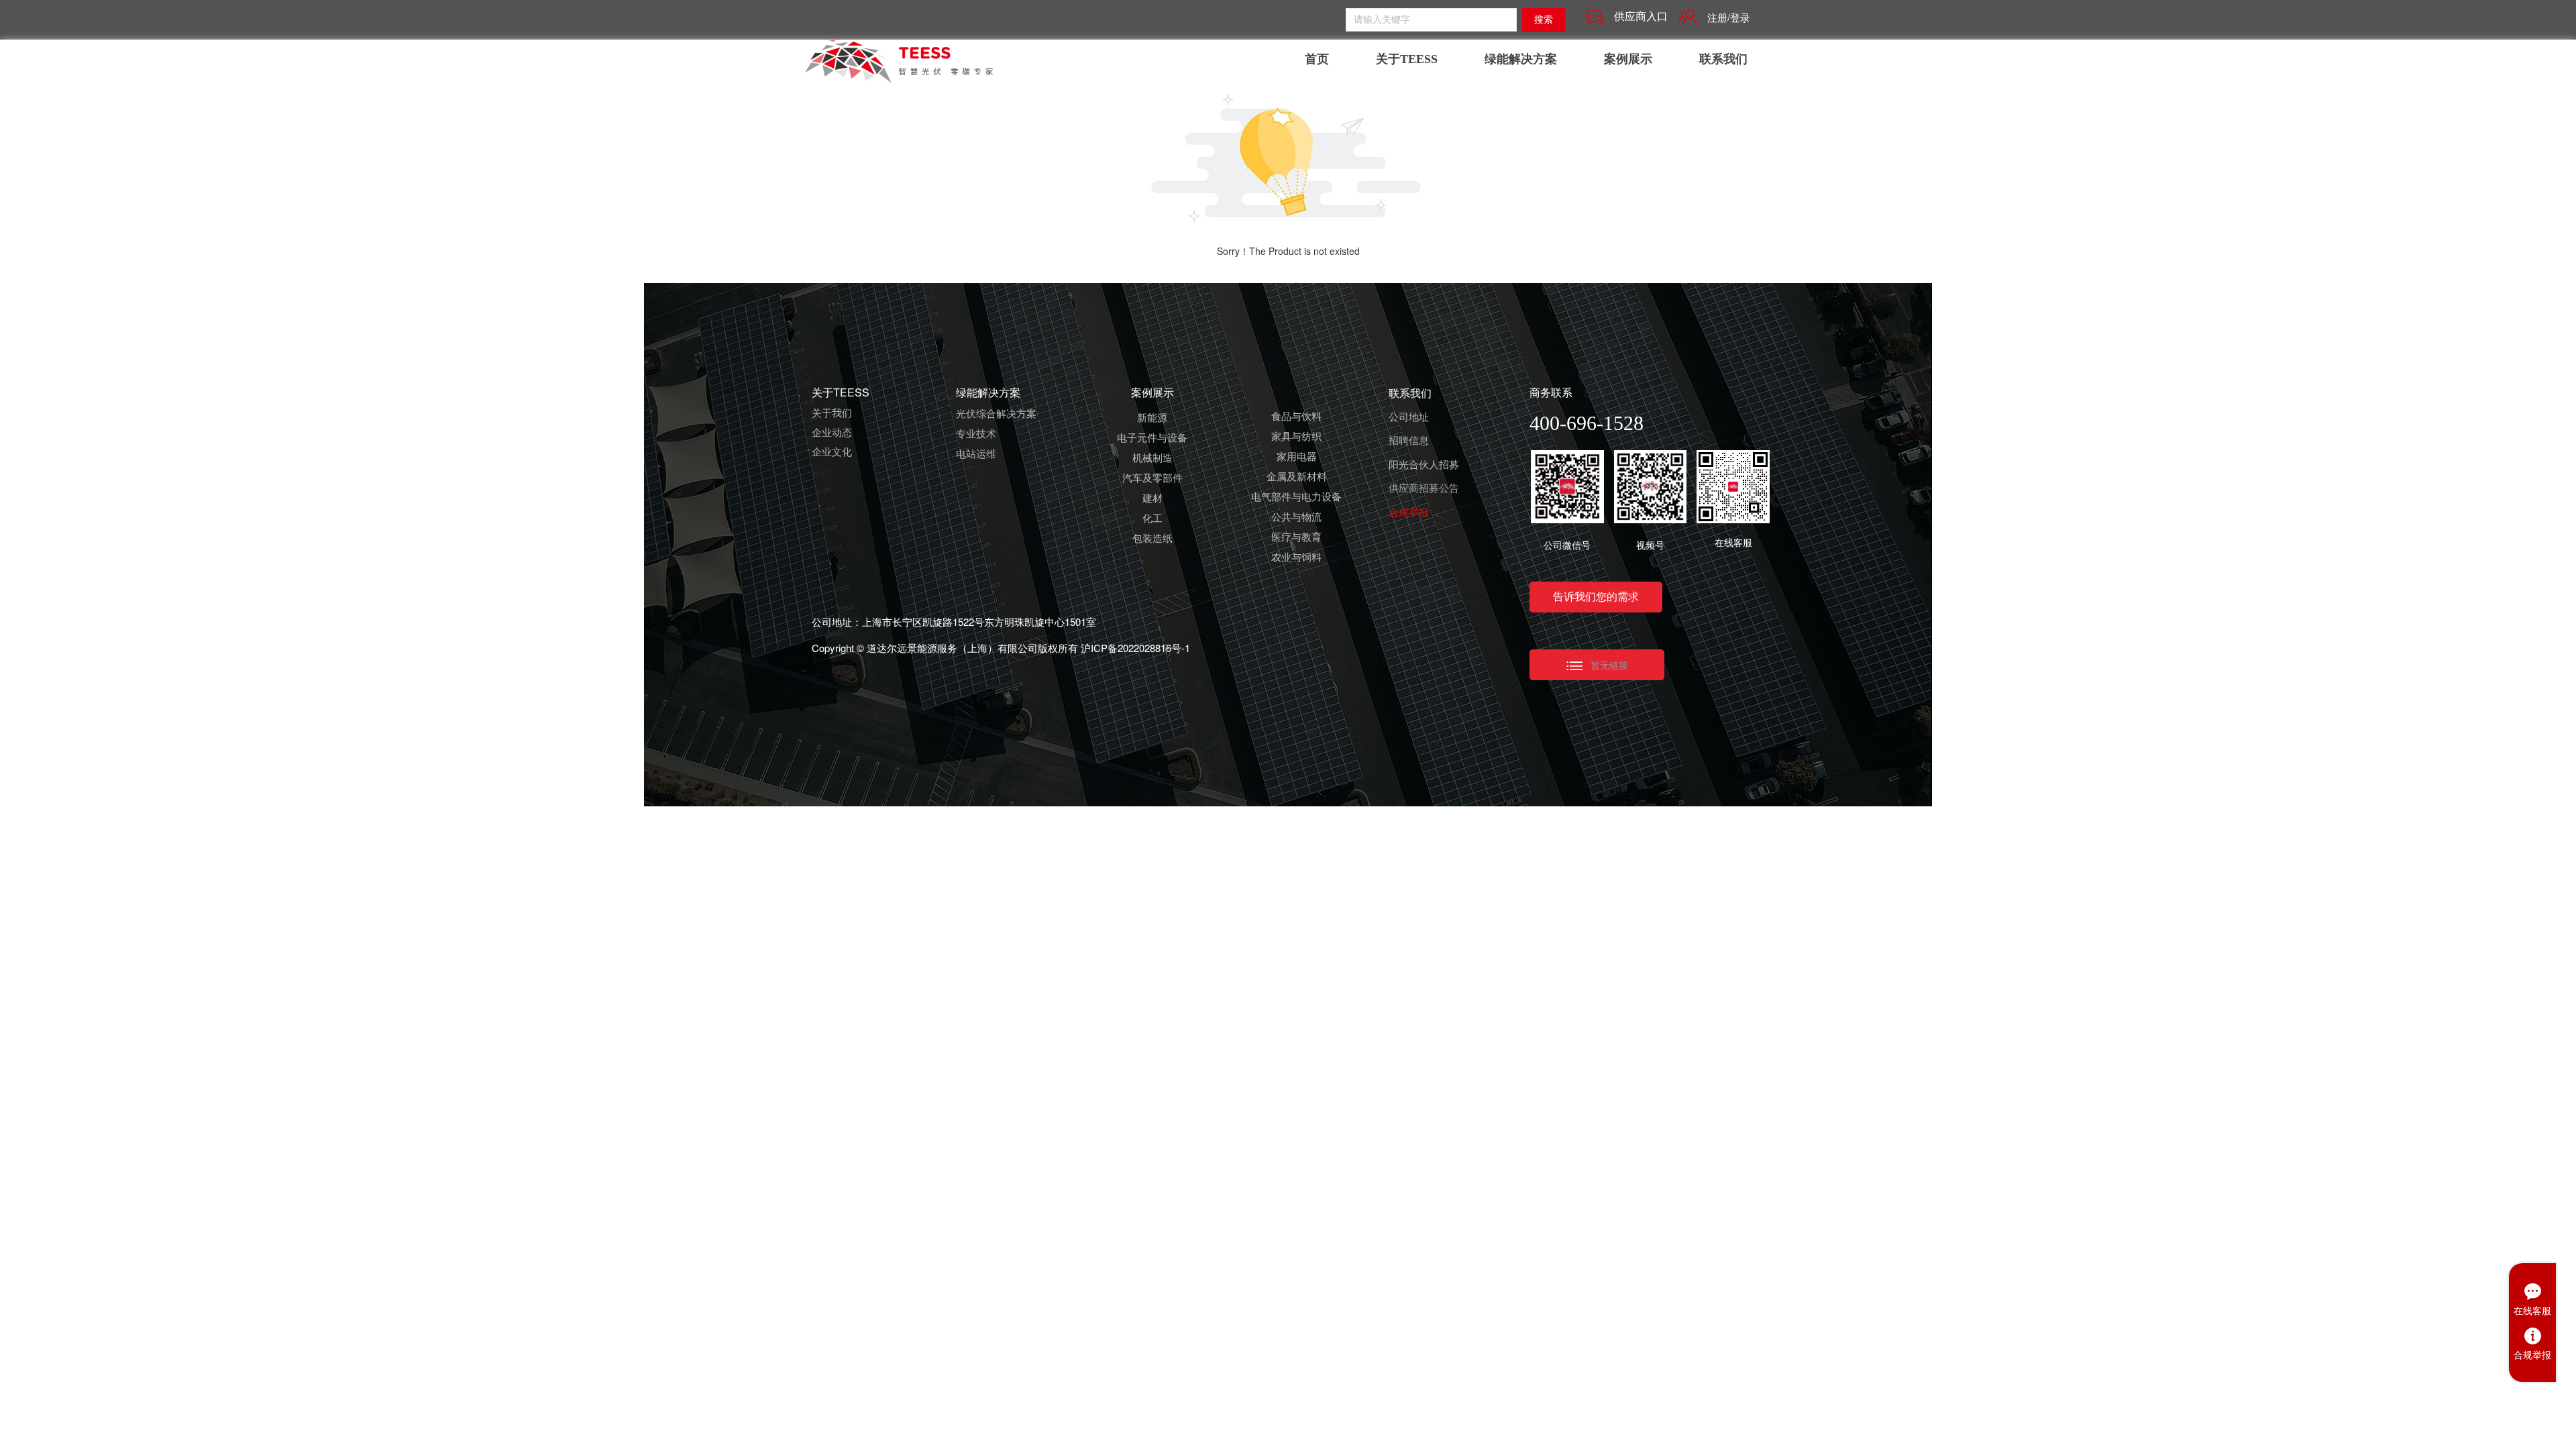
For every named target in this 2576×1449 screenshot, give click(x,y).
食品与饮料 (1296, 417)
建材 (1152, 499)
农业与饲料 (1296, 558)
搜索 (1544, 20)
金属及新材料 (1297, 478)
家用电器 (1297, 458)
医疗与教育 (1296, 538)
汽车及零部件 (1152, 479)
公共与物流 (1296, 518)
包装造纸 (1152, 539)
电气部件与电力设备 (1296, 498)
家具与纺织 (1296, 437)
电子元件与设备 (1152, 439)
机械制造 (1152, 459)
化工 (1152, 519)
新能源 (1152, 419)
